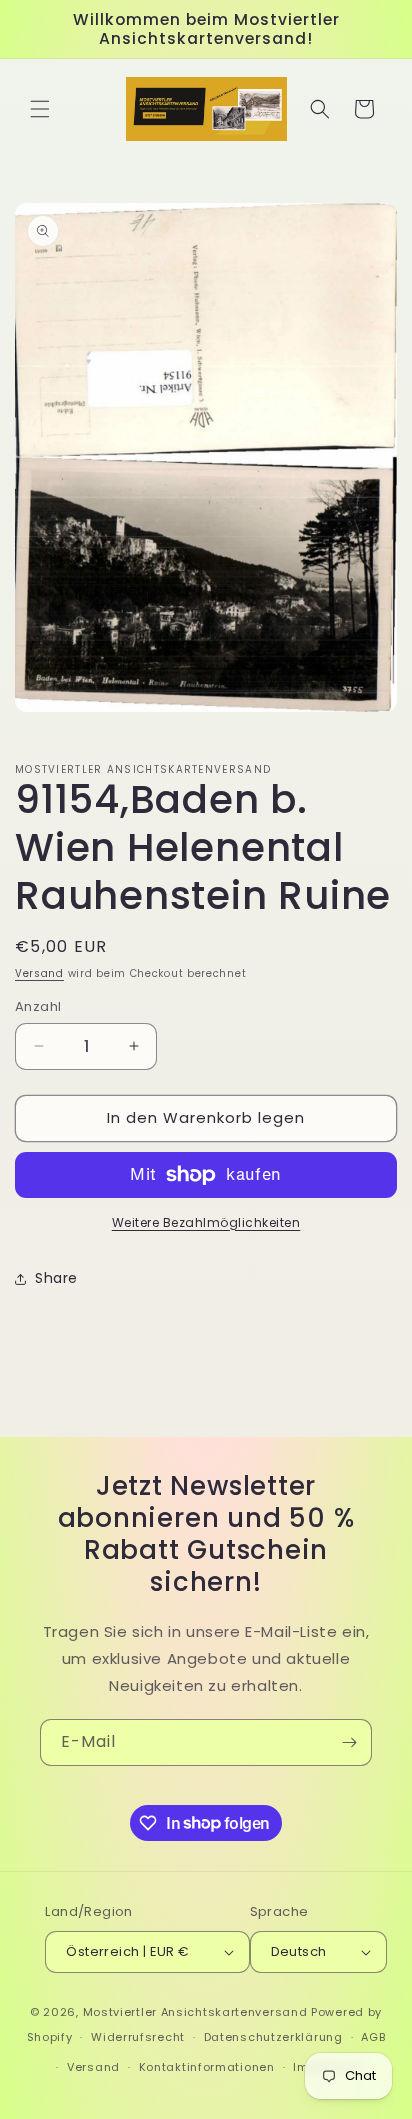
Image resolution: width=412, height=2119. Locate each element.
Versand (39, 973)
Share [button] (56, 1278)
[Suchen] (320, 109)
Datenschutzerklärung (273, 2037)
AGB (373, 2037)
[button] (40, 109)
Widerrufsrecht (138, 2037)
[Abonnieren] (349, 1742)
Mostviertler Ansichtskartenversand (195, 2012)
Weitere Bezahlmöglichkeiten (206, 1222)
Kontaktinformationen (207, 2067)
